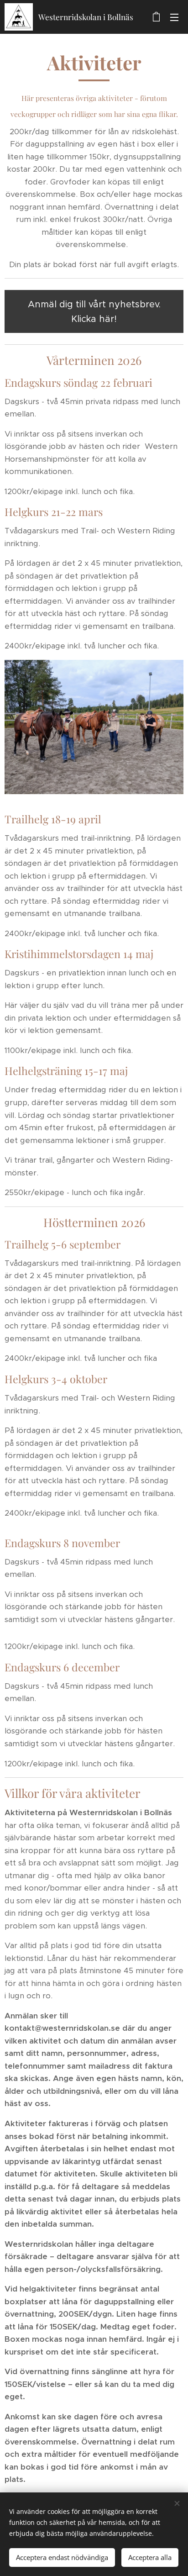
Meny (174, 17)
